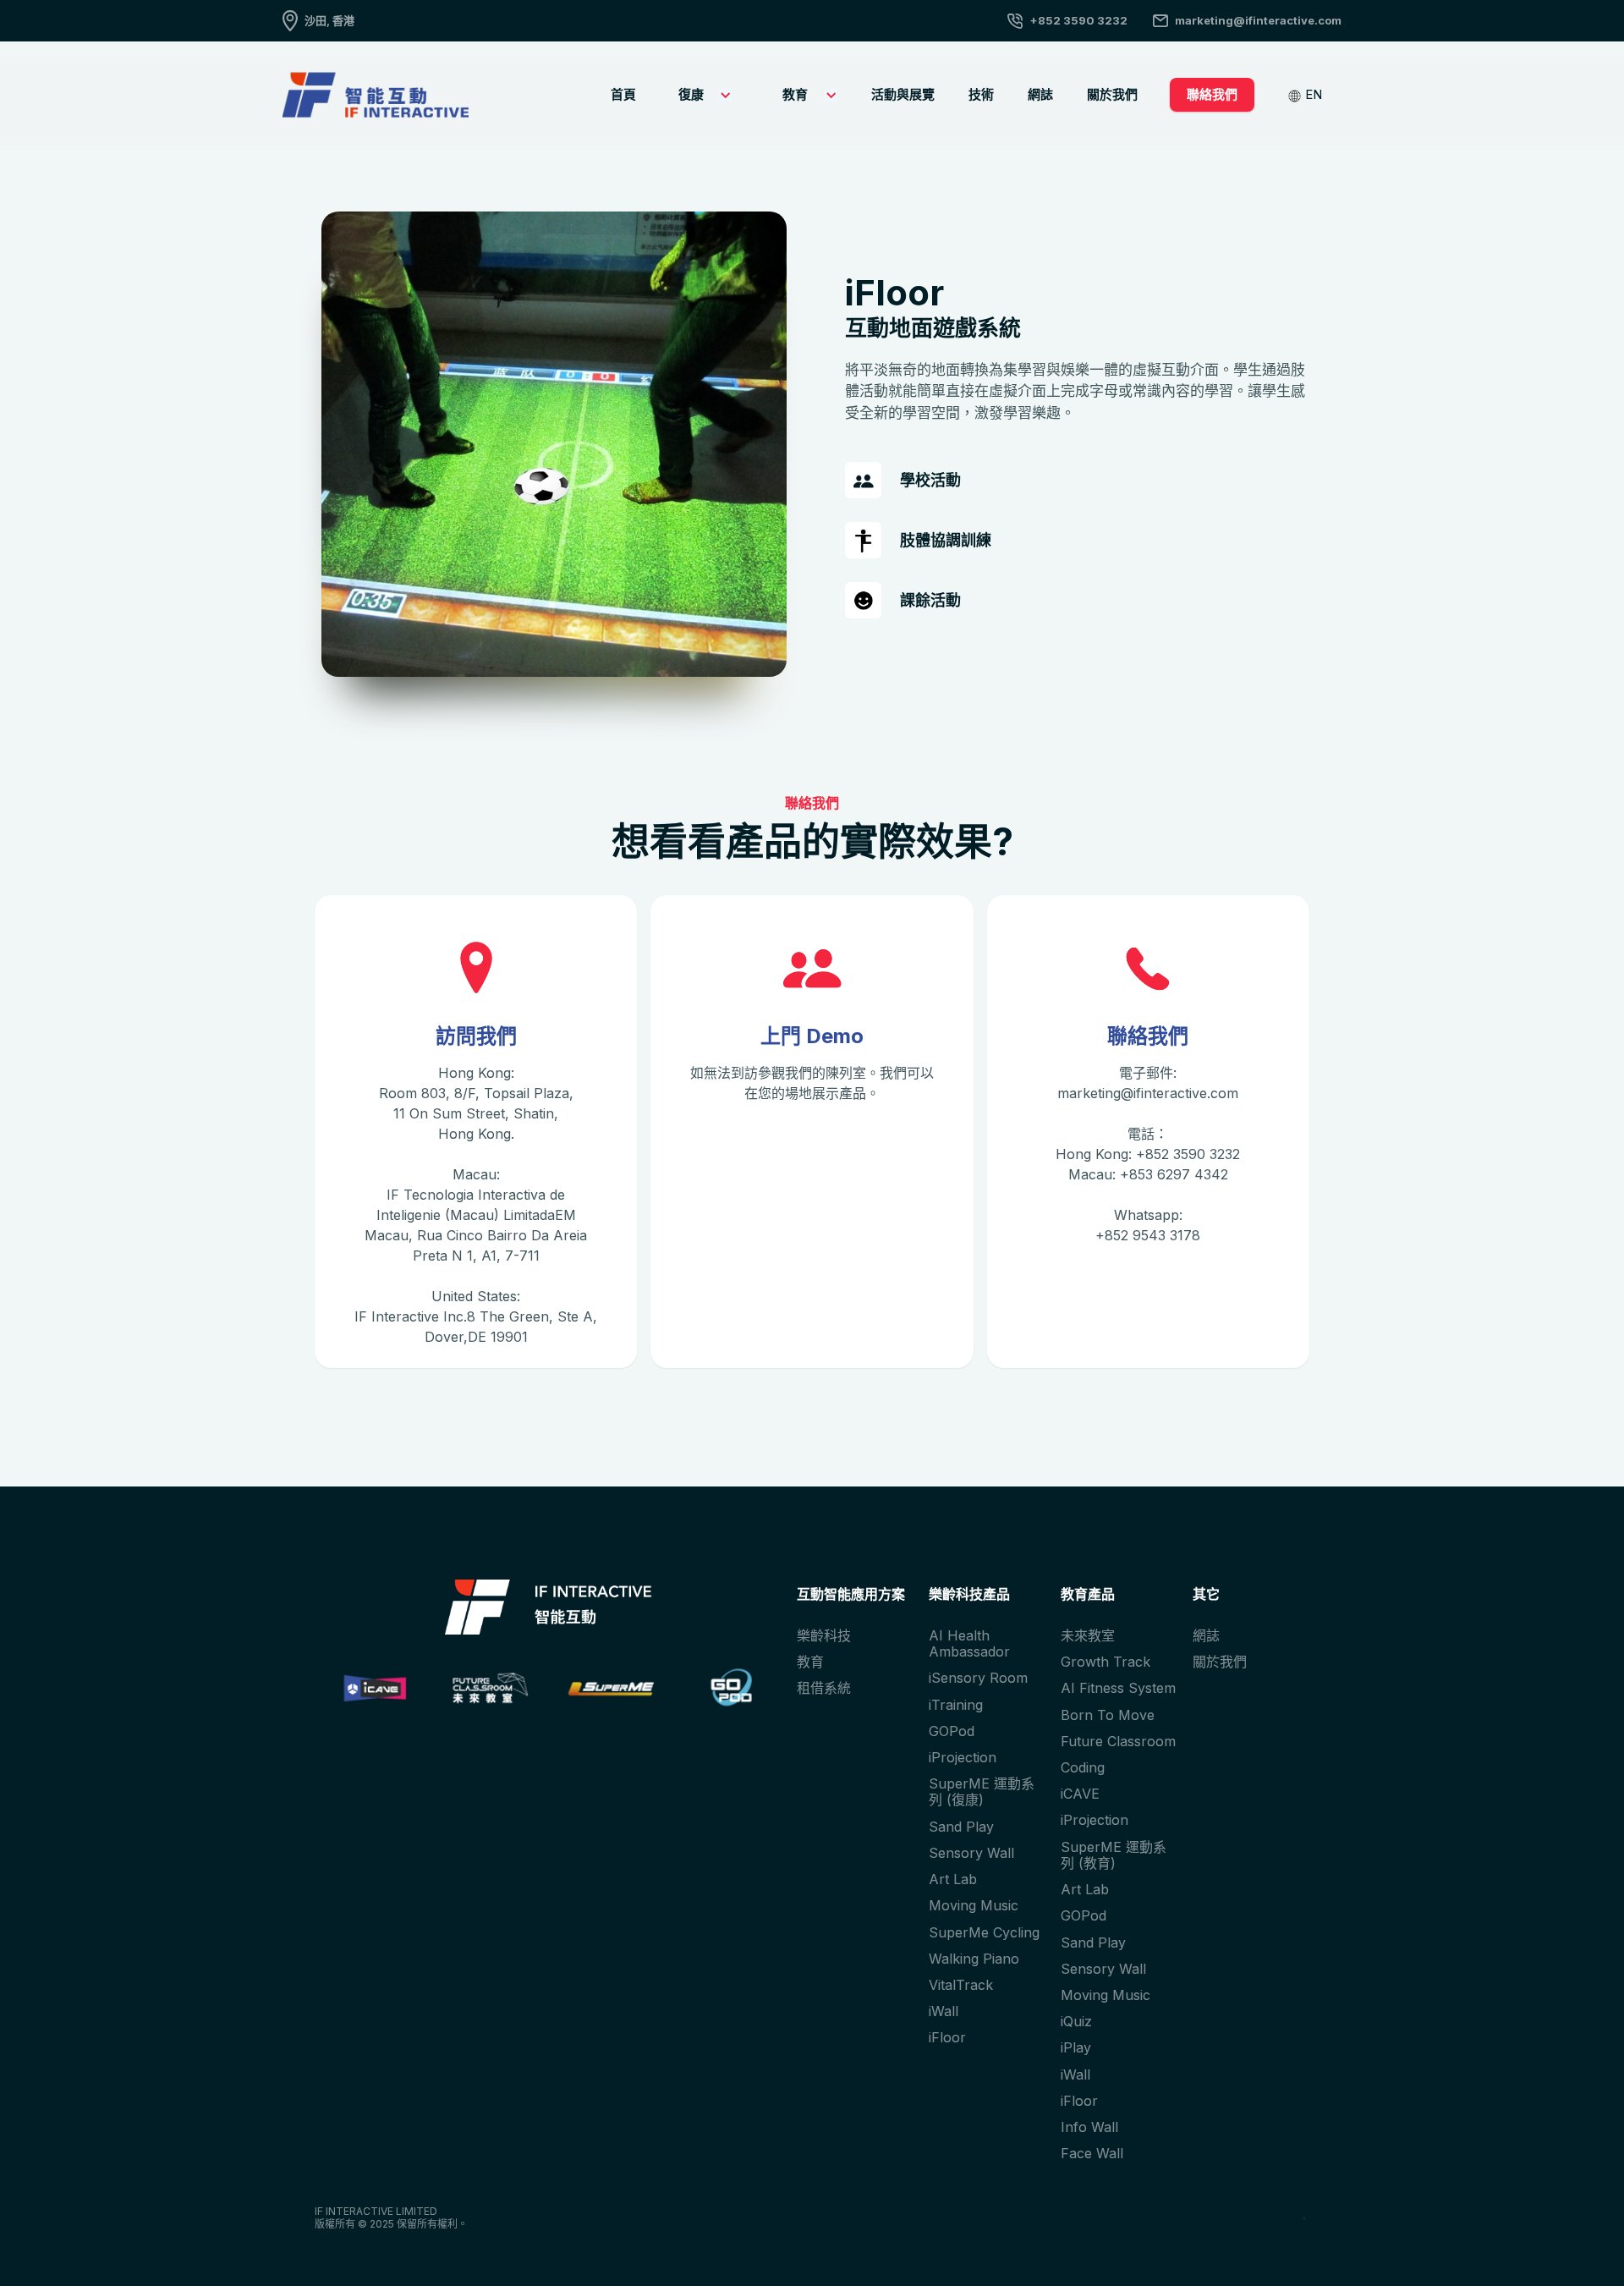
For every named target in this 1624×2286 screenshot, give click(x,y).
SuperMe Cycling (984, 1932)
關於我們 (1112, 94)
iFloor (947, 2037)
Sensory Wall (971, 1853)
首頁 (623, 94)
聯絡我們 (1212, 94)
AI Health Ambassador (969, 1643)
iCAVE (1080, 1794)
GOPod (952, 1731)
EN (1314, 94)
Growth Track (1106, 1662)
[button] (701, 95)
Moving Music (974, 1905)
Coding (1083, 1767)
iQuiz (1076, 2021)
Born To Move (1108, 1715)
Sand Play (961, 1827)
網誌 (1040, 94)
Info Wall (1089, 2127)
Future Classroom (1118, 1741)
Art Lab (953, 1879)
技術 (981, 94)
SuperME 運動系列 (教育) (1114, 1855)
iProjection (963, 1757)
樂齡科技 (824, 1635)
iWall (944, 2011)
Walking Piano (974, 1959)
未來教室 (1088, 1635)
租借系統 (824, 1688)
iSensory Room (978, 1678)
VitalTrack (961, 1985)
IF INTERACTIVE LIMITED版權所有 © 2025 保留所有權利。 (391, 2217)
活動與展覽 (903, 94)
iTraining (956, 1705)
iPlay (1076, 2047)
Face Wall (1092, 2153)
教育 (810, 1662)
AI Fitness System (1118, 1688)
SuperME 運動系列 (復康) (982, 1791)
